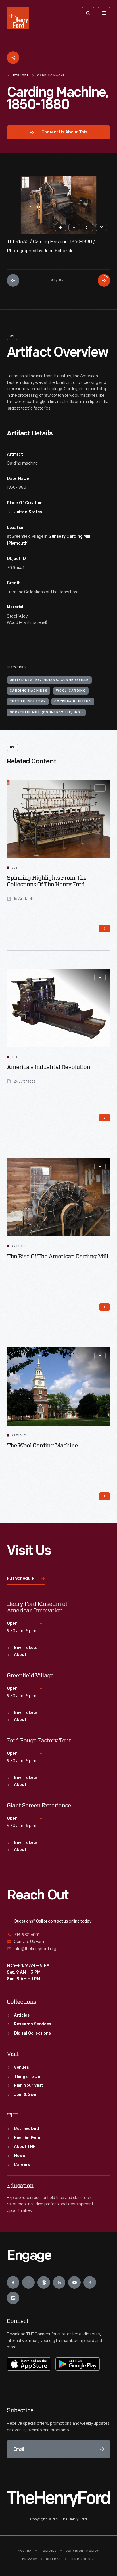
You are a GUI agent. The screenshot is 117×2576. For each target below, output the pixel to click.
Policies (49, 2551)
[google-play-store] (78, 2364)
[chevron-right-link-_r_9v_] (105, 1307)
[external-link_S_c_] (58, 1949)
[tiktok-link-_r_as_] (90, 2282)
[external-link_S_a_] (58, 1935)
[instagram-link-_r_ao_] (28, 2282)
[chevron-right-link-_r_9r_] (105, 928)
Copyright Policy (82, 2551)
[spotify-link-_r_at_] (13, 2298)
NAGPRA (25, 2551)
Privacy (30, 2559)
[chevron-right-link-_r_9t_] (105, 1118)
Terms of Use (82, 2559)
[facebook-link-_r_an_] (13, 2282)
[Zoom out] (74, 227)
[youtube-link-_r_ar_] (74, 2282)
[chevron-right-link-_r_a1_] (105, 1496)
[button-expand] (100, 788)
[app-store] (29, 2364)
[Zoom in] (60, 227)
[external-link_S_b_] (58, 1942)
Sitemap (54, 2559)
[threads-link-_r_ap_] (44, 2282)
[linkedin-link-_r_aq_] (59, 2282)
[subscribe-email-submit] (101, 2449)
